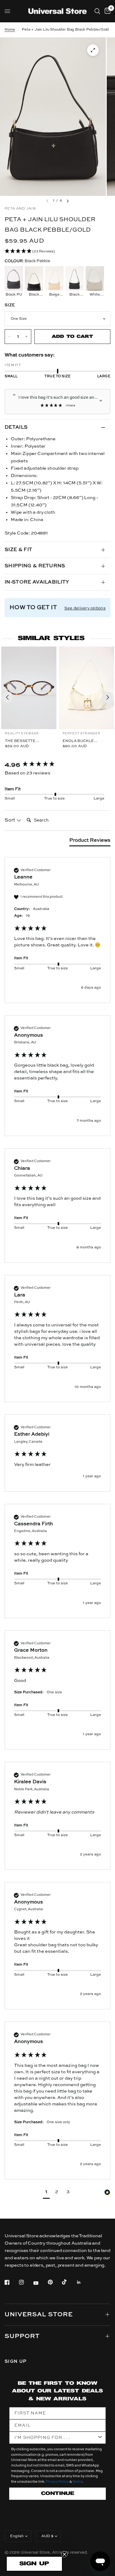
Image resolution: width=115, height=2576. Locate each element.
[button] (57, 252)
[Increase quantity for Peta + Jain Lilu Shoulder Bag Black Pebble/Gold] (26, 337)
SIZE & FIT (18, 550)
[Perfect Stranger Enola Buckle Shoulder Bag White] (86, 688)
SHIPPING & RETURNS (35, 566)
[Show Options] (100, 2438)
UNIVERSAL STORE (39, 2315)
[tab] (90, 842)
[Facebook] (11, 2282)
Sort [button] (10, 820)
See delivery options (85, 608)
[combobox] (56, 2438)
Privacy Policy (57, 2482)
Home (10, 30)
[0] (106, 11)
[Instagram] (26, 2282)
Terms (77, 2482)
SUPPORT (22, 2336)
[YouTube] (40, 2283)
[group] (57, 765)
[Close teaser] (64, 2554)
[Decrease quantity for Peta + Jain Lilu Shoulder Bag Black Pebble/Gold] (10, 337)
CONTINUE (58, 2494)
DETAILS (16, 427)
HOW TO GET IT (33, 608)
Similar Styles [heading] (51, 638)
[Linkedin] (83, 2282)
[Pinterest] (55, 2282)
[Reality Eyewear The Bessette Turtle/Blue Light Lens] (29, 688)
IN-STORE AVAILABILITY (37, 582)
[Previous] (7, 697)
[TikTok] (69, 2282)
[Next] (108, 697)
